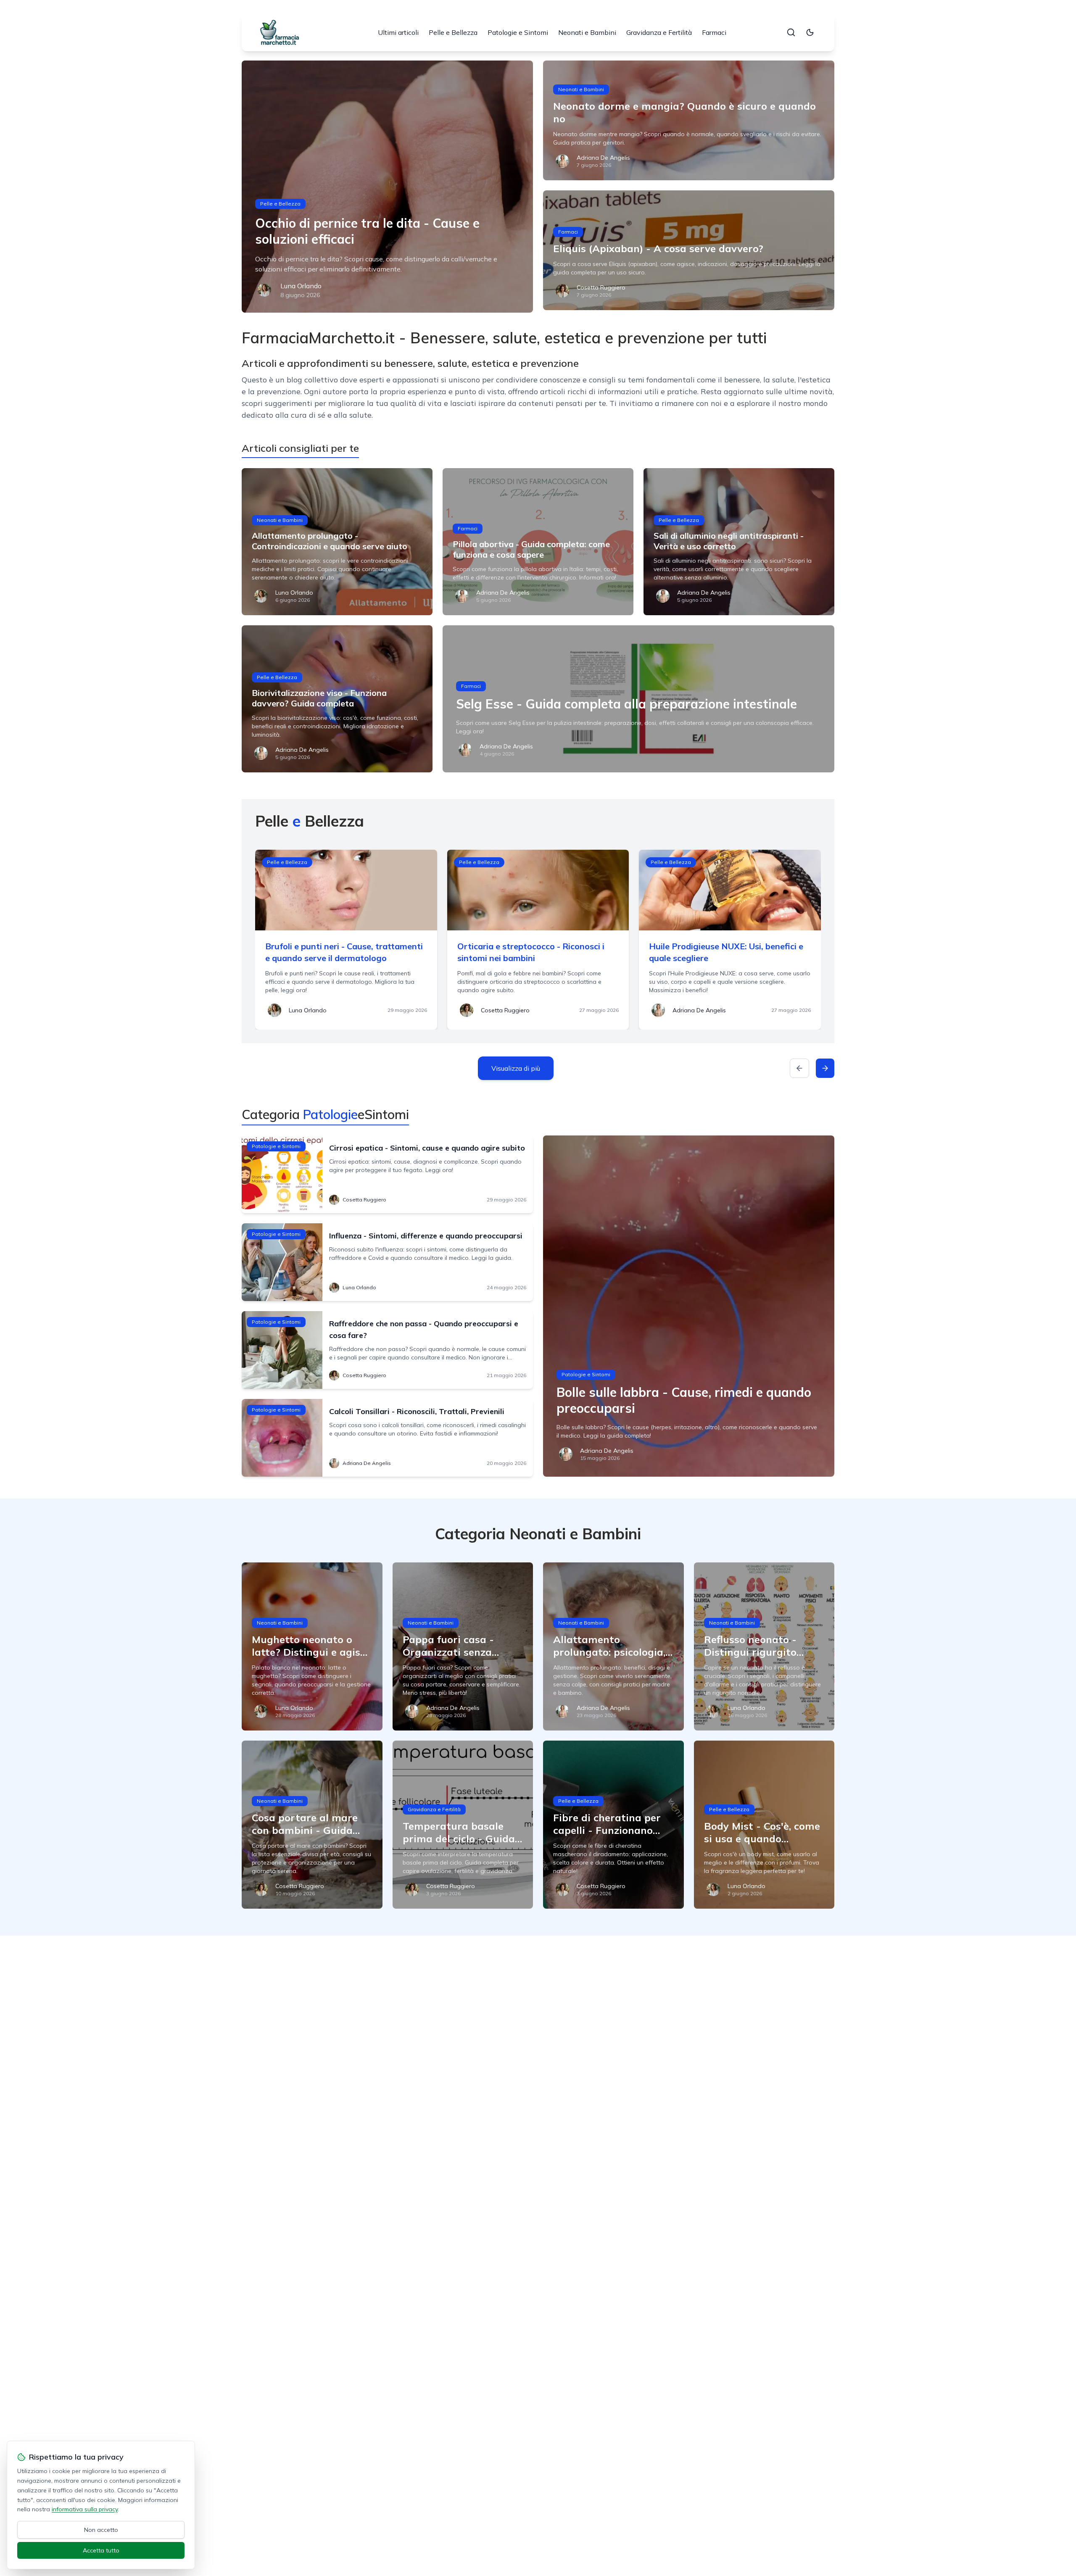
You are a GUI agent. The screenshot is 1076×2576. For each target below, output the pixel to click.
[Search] (791, 32)
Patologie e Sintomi (518, 32)
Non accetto (101, 2530)
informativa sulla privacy (85, 2509)
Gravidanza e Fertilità (659, 32)
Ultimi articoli (398, 32)
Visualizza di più (516, 1068)
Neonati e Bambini (587, 32)
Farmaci (714, 32)
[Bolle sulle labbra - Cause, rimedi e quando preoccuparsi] (689, 1306)
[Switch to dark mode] (810, 32)
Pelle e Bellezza (453, 32)
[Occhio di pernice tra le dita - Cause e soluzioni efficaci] (387, 187)
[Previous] (799, 1068)
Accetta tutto (101, 2550)
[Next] (825, 1068)
